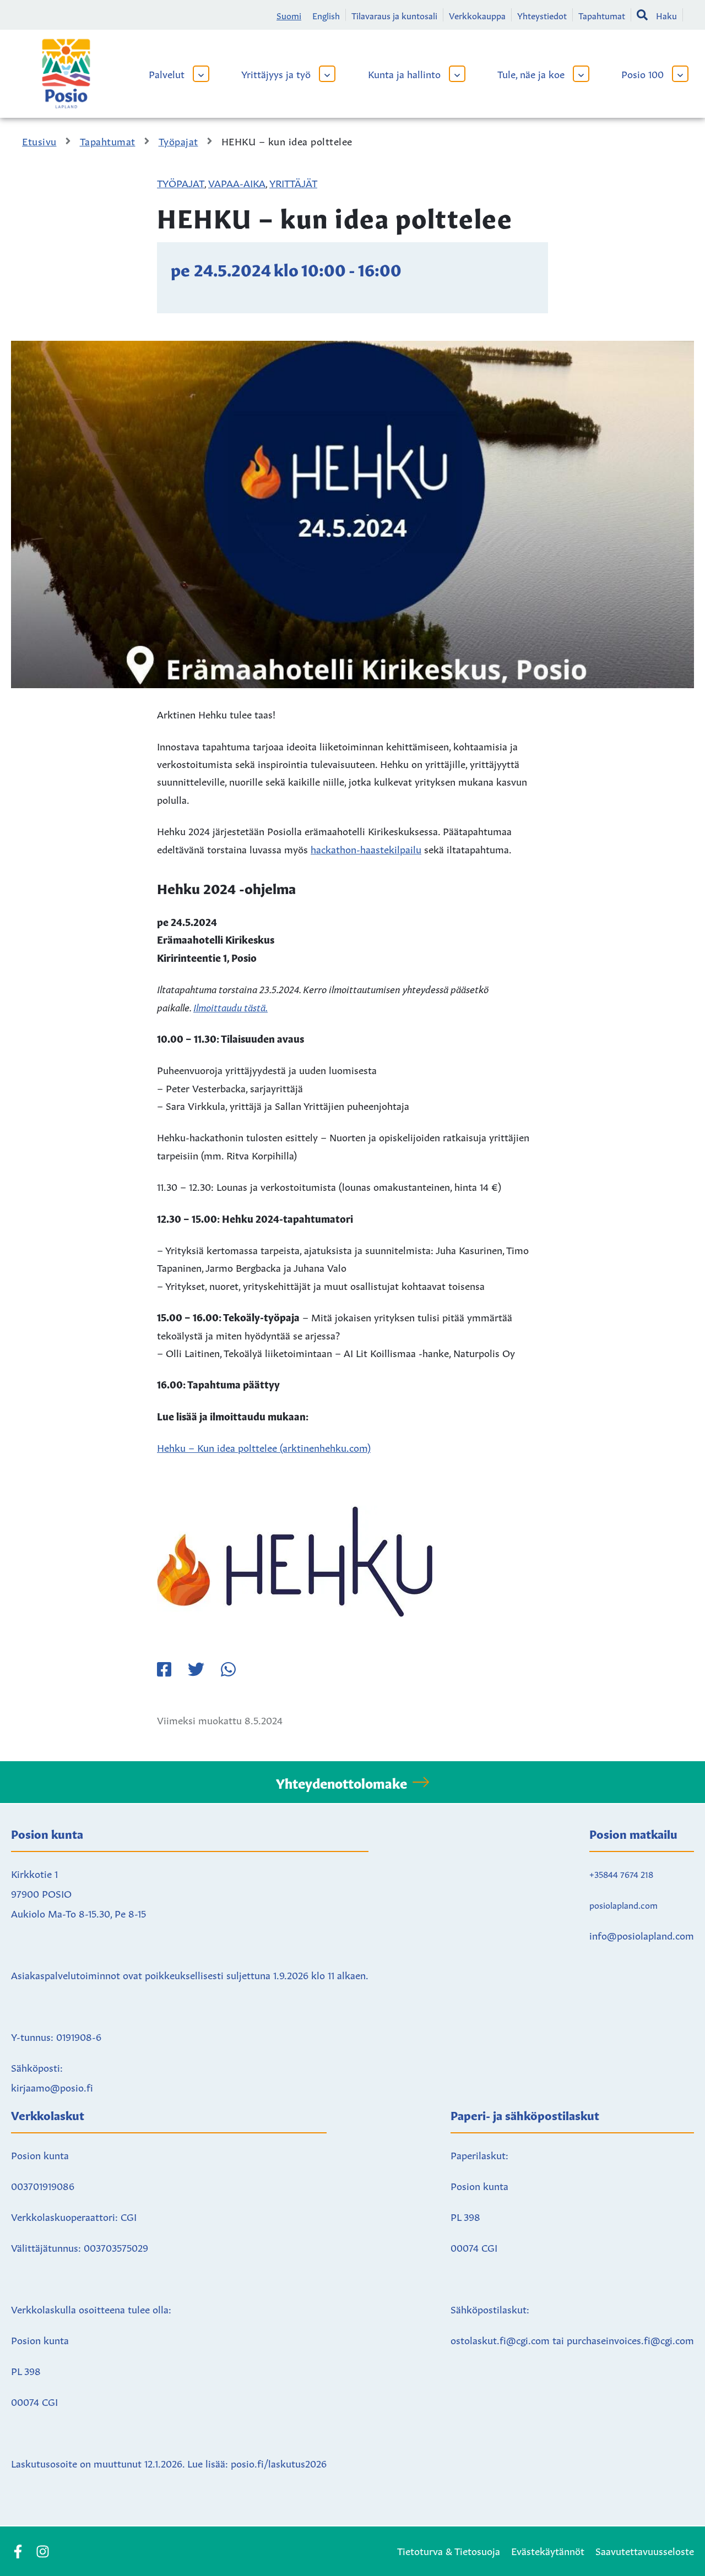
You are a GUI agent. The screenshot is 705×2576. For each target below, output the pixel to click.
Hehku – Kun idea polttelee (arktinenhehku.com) (264, 1447)
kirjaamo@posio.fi (52, 2087)
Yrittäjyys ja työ (276, 73)
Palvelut (167, 73)
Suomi (289, 15)
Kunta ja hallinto (404, 73)
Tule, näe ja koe (531, 73)
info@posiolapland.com (642, 1935)
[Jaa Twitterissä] (196, 1669)
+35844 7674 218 (621, 1874)
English (326, 15)
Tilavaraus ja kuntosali (394, 15)
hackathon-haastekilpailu (366, 848)
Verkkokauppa (477, 15)
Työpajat (181, 182)
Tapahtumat (602, 15)
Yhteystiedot (542, 15)
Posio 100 (642, 73)
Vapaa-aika (237, 182)
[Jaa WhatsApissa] (228, 1669)
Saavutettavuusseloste (645, 2550)
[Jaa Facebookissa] (164, 1669)
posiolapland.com (623, 1904)
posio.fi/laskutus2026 (279, 2463)
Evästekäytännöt (548, 2550)
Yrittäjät (293, 182)
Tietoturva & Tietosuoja (449, 2550)
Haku (666, 15)
